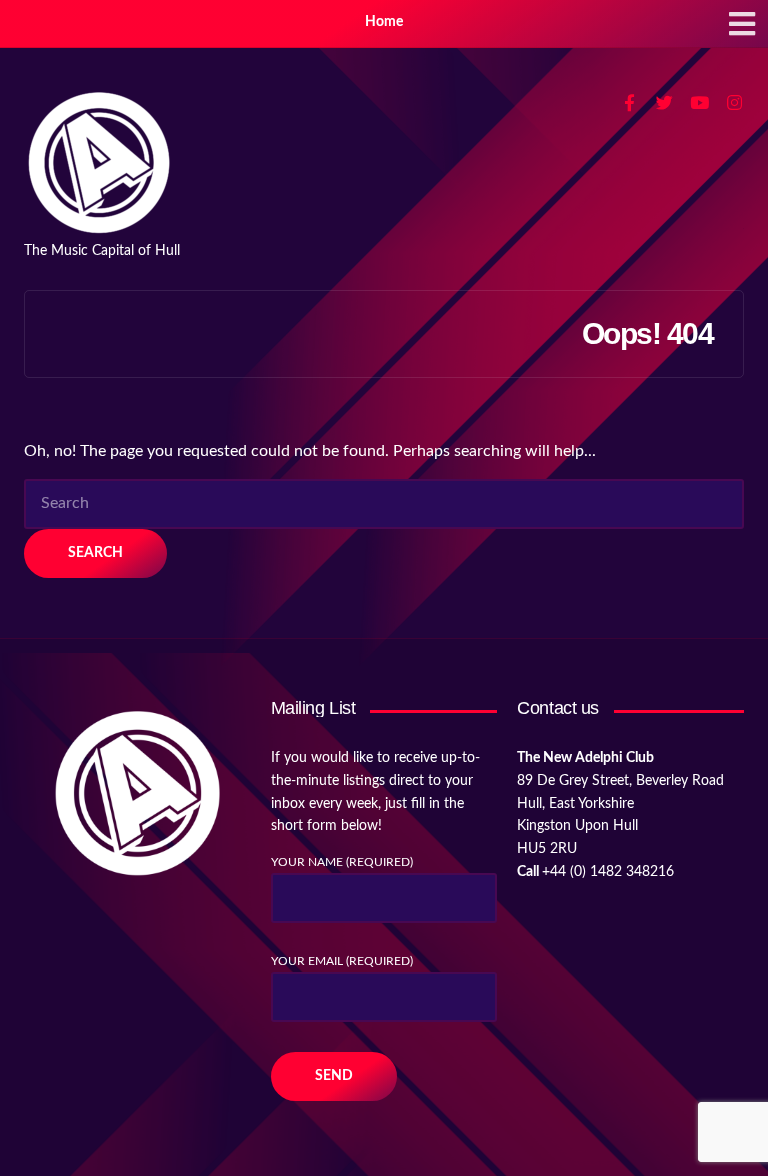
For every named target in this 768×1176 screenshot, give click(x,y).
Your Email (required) (342, 961)
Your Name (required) (342, 862)
